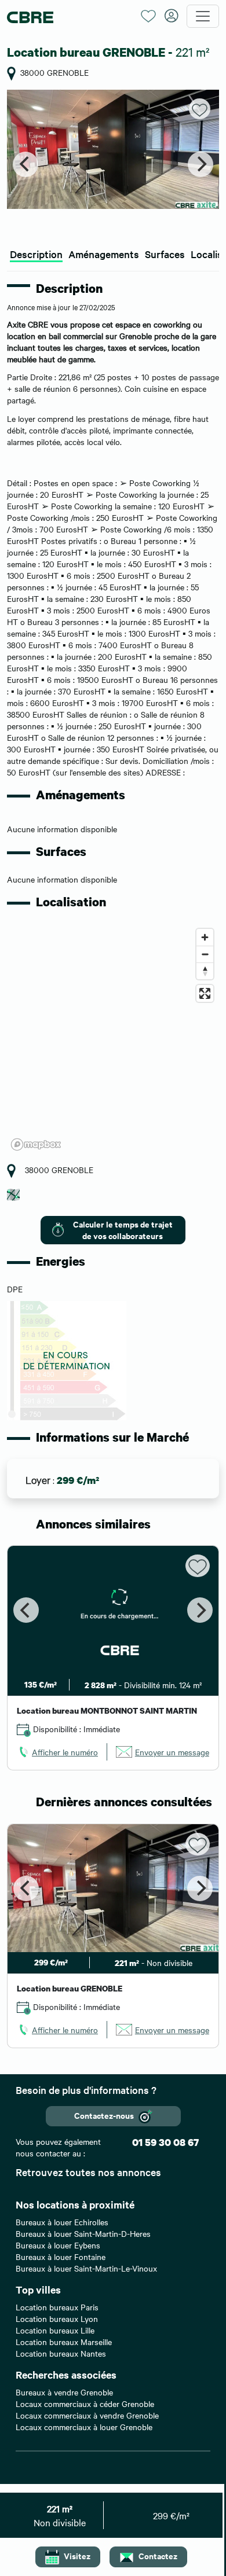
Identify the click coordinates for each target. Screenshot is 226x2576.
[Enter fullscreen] (205, 993)
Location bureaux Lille (55, 2330)
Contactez (158, 2555)
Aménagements (104, 254)
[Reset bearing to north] (205, 971)
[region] (113, 1039)
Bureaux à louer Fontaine (61, 2257)
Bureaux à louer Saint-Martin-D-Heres (83, 2233)
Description (36, 254)
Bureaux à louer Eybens (58, 2245)
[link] (57, 1752)
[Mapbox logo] (36, 1144)
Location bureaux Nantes (61, 2353)
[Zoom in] (205, 937)
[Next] (201, 164)
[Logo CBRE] (70, 16)
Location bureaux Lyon (57, 2318)
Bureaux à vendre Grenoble (64, 2392)
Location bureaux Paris (57, 2307)
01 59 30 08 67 (165, 2142)
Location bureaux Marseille (64, 2342)
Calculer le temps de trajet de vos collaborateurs (123, 1230)
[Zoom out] (205, 954)
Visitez (77, 2555)
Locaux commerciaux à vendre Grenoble (87, 2415)
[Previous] (25, 164)
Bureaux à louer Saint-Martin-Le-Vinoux (86, 2268)
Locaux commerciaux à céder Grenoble (85, 2404)
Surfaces (165, 254)
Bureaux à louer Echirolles (62, 2222)
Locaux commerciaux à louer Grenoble (84, 2427)
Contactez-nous (104, 2115)
